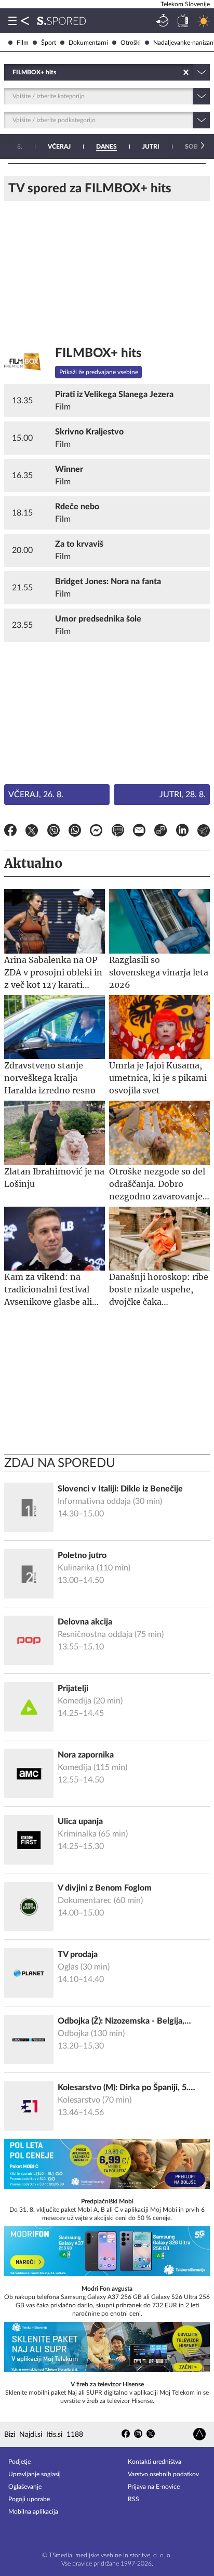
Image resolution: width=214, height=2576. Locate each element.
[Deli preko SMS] (118, 832)
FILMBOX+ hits (98, 353)
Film (23, 43)
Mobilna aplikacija (33, 2512)
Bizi (10, 2435)
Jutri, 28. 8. (183, 795)
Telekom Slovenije (185, 4)
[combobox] (13, 72)
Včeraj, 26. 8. (36, 795)
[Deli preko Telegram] (204, 832)
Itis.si (54, 2435)
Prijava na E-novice (154, 2487)
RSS (133, 2499)
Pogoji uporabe (29, 2499)
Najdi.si (31, 2435)
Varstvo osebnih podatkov (163, 2474)
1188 (75, 2435)
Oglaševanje (25, 2487)
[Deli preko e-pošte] (139, 832)
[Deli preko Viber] (53, 832)
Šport (49, 43)
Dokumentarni (88, 43)
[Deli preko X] (32, 832)
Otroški (131, 43)
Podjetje (19, 2462)
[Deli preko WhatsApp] (75, 832)
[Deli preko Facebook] (10, 832)
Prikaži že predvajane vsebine (99, 372)
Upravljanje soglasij (35, 2474)
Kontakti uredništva (155, 2462)
